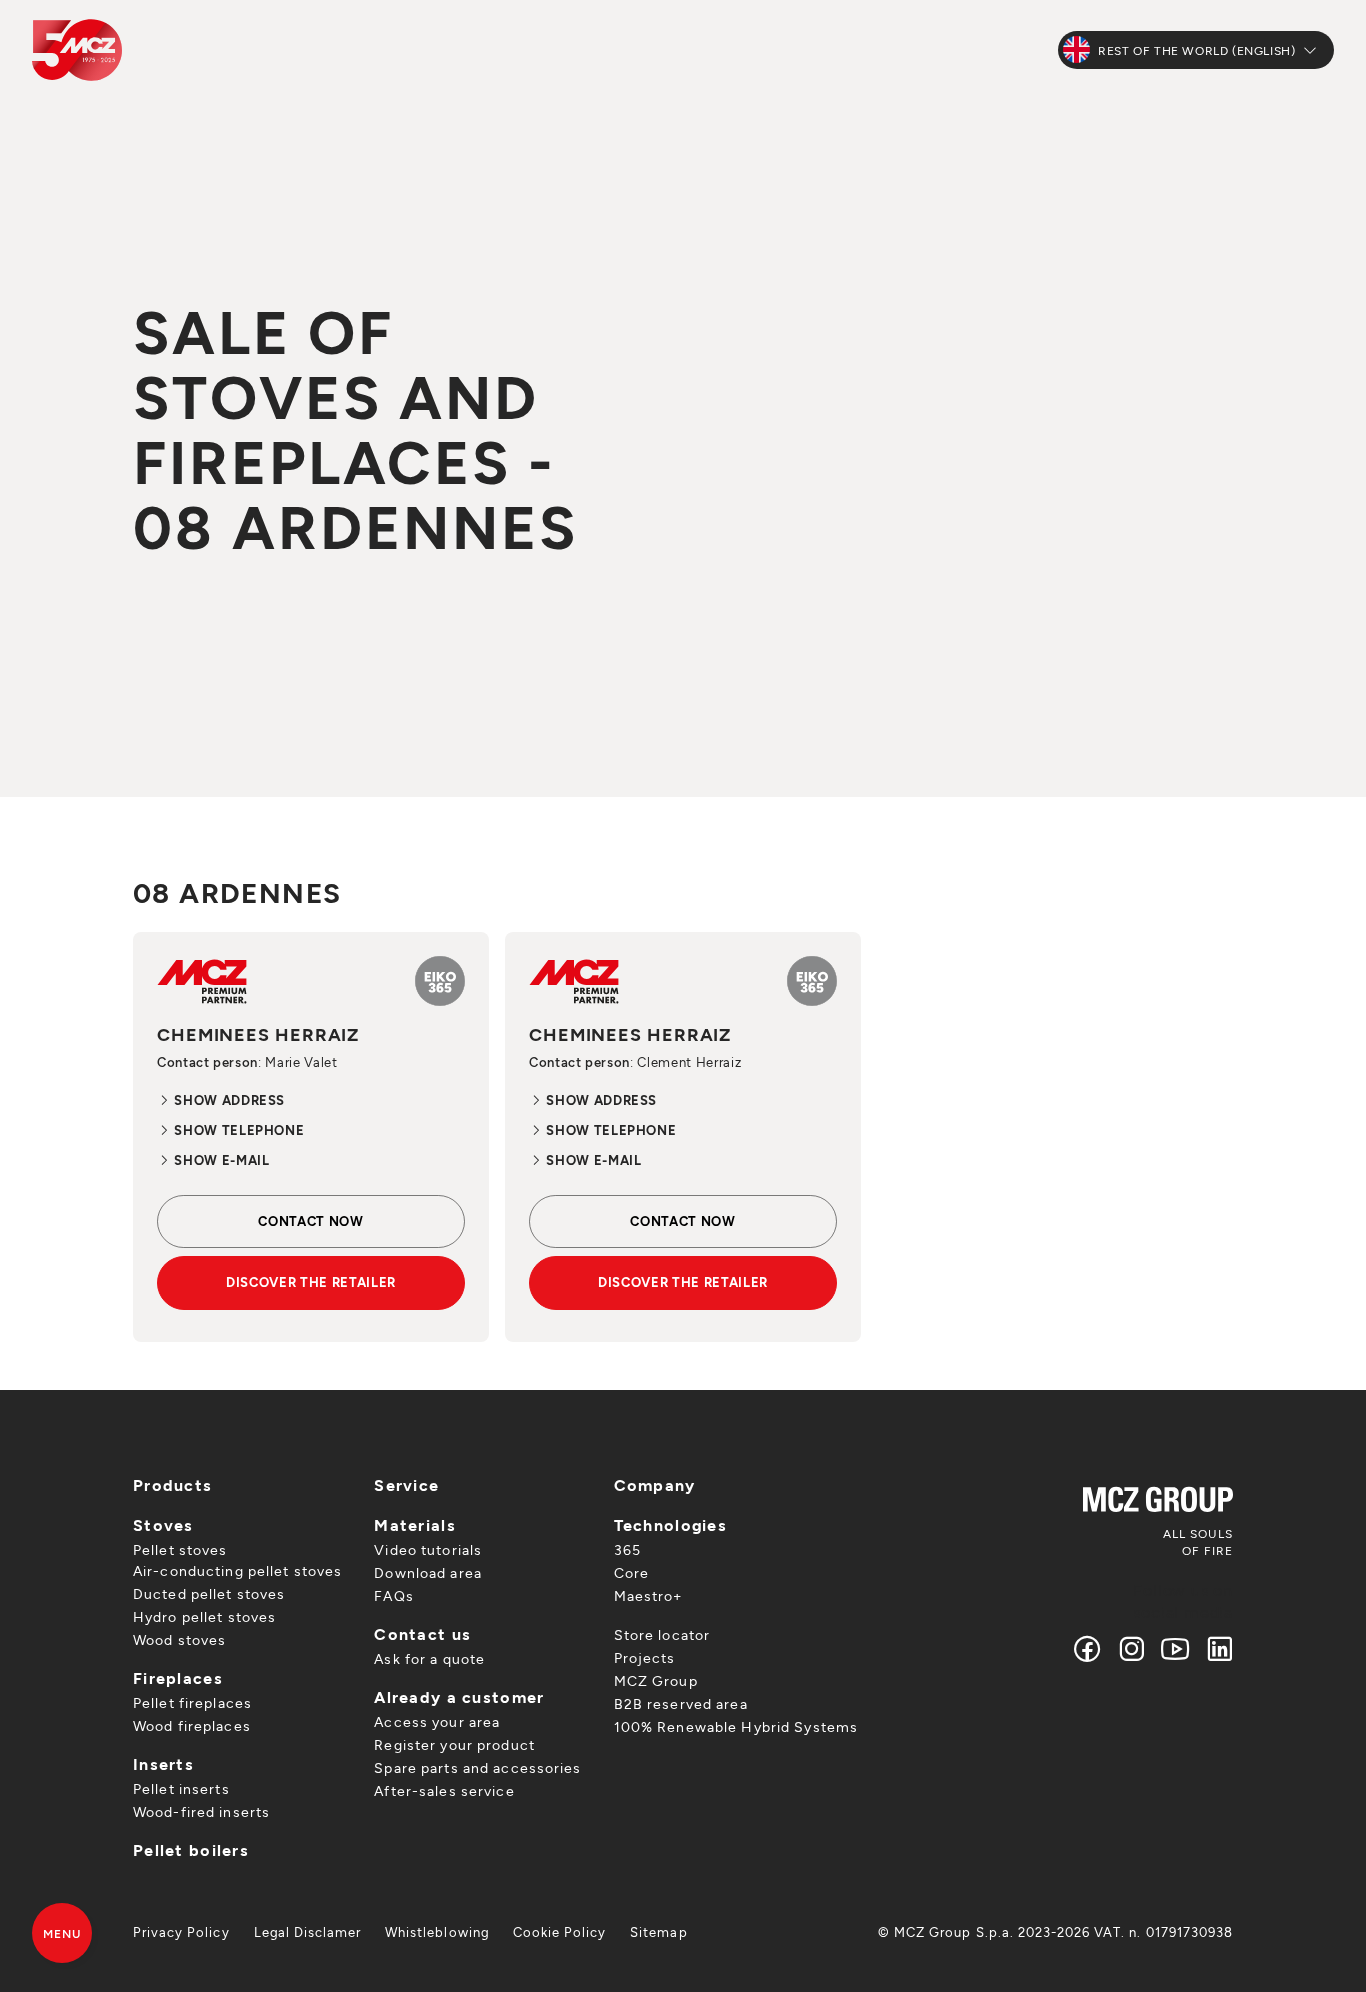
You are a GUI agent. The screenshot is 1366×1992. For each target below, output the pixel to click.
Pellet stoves (180, 1549)
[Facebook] (1088, 1648)
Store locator (662, 1634)
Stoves (163, 1524)
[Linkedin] (1215, 1648)
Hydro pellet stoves (204, 1616)
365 (627, 1549)
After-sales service (444, 1790)
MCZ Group (656, 1680)
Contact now (310, 1221)
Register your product (454, 1744)
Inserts (163, 1763)
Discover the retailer (311, 1282)
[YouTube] (1176, 1648)
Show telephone (237, 1130)
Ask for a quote (429, 1658)
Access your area (437, 1721)
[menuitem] (181, 1932)
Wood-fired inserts (201, 1811)
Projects (645, 1657)
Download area (428, 1572)
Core (631, 1572)
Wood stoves (179, 1639)
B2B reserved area (681, 1703)
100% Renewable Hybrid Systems (736, 1726)
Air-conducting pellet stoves (237, 1570)
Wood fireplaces (192, 1725)
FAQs (393, 1595)
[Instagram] (1132, 1648)
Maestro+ (648, 1595)
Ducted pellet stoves (209, 1593)
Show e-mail (220, 1160)
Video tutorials (428, 1549)
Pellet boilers (191, 1849)
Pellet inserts (181, 1788)
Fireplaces (178, 1677)
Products (172, 1484)
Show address (228, 1100)
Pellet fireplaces (192, 1702)
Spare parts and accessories (477, 1767)
